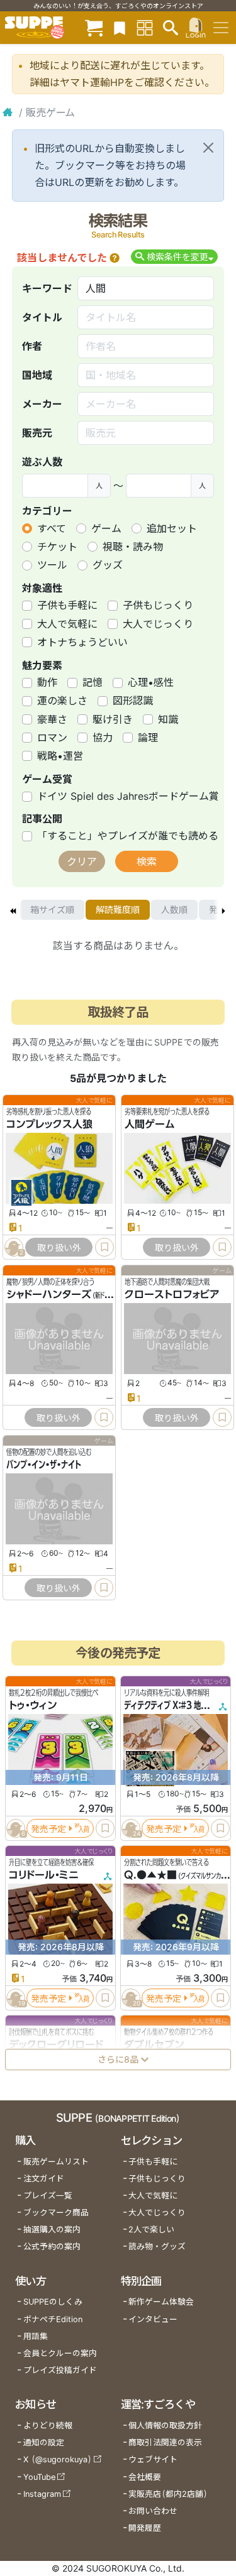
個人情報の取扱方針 (165, 2426)
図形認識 (133, 701)
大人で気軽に (67, 624)
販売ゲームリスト (56, 2162)
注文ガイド (44, 2179)
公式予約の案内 (52, 2246)
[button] (115, 258)
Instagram (42, 2494)
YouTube (39, 2477)
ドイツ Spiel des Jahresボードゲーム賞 (128, 796)
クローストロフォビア (172, 1294)
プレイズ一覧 (48, 2196)
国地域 (37, 375)
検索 (147, 861)
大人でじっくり (158, 624)
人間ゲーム (150, 1124)
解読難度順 (118, 909)
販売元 (37, 433)
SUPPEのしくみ (53, 2302)
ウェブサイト (153, 2459)
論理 (148, 738)
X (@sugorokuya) (58, 2459)
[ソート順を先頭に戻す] (13, 910)
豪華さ (52, 719)
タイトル (42, 317)
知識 (168, 719)
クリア (82, 861)
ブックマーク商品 (56, 2213)
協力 (103, 738)
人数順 (174, 909)
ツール (52, 565)
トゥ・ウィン (33, 1706)
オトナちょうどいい (82, 642)
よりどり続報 (48, 2426)
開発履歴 (145, 2528)
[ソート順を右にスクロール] (223, 910)
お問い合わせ (153, 2511)
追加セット (172, 528)
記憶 (93, 682)
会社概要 (145, 2477)
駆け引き (113, 719)
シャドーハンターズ (49, 1294)
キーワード (47, 288)
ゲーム (106, 528)
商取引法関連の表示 (165, 2442)
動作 (47, 682)
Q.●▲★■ (150, 1875)
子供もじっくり (158, 605)
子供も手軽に (67, 605)
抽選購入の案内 (52, 2229)
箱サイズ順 (52, 909)
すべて (52, 528)
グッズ (108, 565)
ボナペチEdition (53, 2319)
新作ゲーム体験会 (161, 2302)
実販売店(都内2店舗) (168, 2494)
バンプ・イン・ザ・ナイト (44, 1465)
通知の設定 (44, 2442)
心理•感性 (151, 682)
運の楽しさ (62, 701)
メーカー (42, 404)
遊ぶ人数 (42, 462)
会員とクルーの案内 (60, 2353)
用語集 (36, 2336)
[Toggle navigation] (221, 28)
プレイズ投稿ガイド (60, 2370)
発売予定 (48, 1829)
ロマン (52, 738)
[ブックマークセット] (120, 27)
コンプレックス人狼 (49, 1124)
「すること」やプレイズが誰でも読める (128, 836)
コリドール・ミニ (44, 1875)
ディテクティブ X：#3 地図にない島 (180, 1706)
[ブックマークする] (104, 1247)
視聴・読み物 (133, 547)
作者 (32, 346)
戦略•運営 (60, 756)
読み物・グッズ (157, 2246)
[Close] (208, 148)
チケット (57, 547)
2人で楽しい (151, 2229)
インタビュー (153, 2319)
